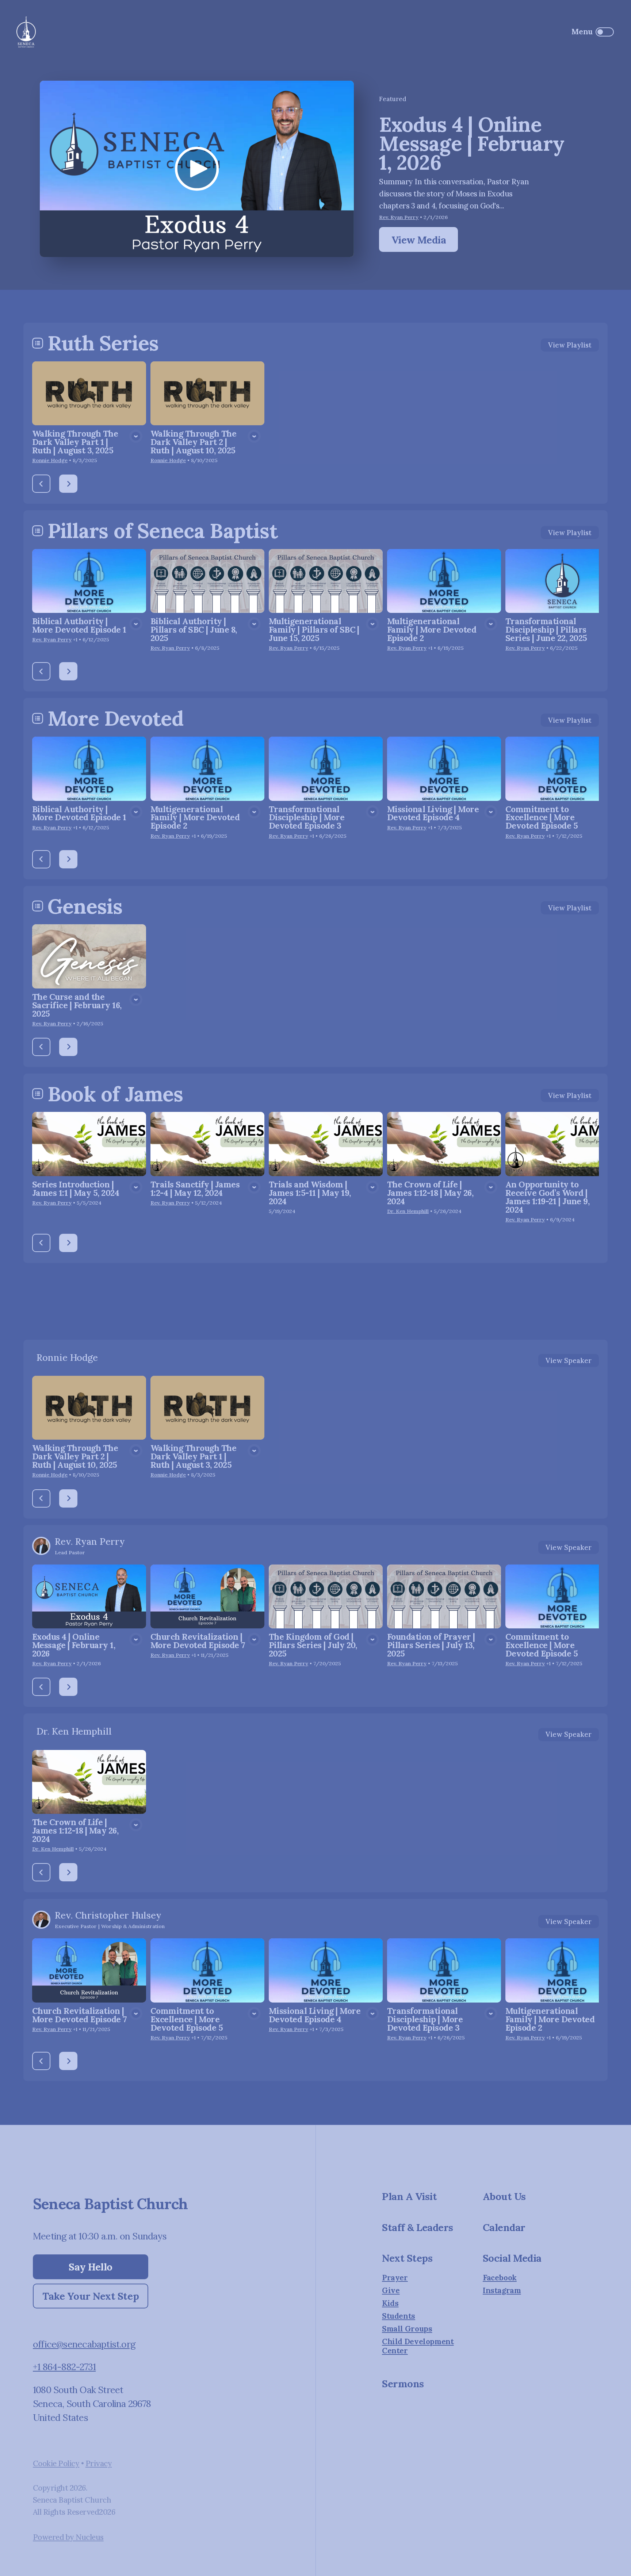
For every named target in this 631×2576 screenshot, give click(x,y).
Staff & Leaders (418, 2227)
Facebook (500, 2278)
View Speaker (569, 1360)
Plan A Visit (409, 2196)
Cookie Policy (56, 2463)
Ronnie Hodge (50, 460)
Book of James (115, 1094)
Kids (390, 2304)
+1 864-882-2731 (64, 2367)
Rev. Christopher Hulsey (108, 1915)
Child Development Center (418, 2346)
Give (391, 2291)
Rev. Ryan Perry (399, 217)
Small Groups (407, 2329)
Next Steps (407, 2258)
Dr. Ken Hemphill (408, 1211)
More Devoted (115, 718)
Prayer (395, 2278)
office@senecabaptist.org (84, 2344)
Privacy (99, 2463)
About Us (504, 2196)
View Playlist (570, 345)
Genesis (85, 906)
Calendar (504, 2227)
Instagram (502, 2291)
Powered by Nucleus (68, 2537)
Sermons (403, 2383)
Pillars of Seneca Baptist (162, 531)
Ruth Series (103, 343)
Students (399, 2316)
